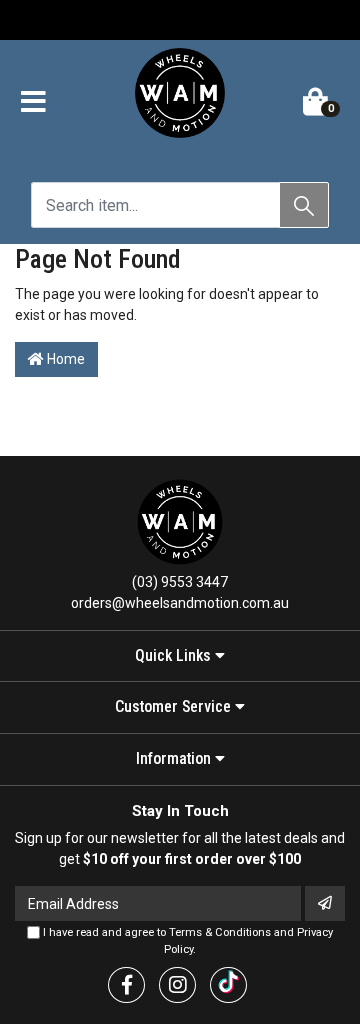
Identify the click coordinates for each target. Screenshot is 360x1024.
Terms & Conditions (220, 932)
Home (64, 359)
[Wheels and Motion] (180, 97)
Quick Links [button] (175, 656)
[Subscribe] (325, 903)
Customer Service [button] (175, 707)
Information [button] (175, 759)
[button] (33, 103)
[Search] (304, 205)
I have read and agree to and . (186, 941)
